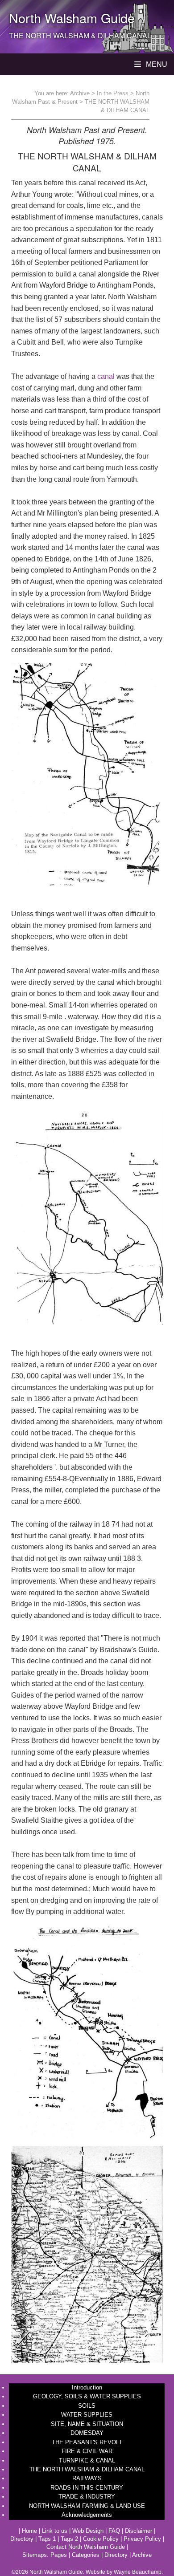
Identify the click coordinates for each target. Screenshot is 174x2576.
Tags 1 (47, 2539)
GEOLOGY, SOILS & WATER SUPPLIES (87, 2396)
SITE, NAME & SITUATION (87, 2424)
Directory (22, 2539)
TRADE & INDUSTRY (87, 2497)
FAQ (114, 2531)
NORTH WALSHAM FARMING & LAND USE (87, 2506)
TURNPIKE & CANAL (87, 2460)
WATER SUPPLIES (87, 2415)
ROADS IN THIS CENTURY (87, 2488)
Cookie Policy (101, 2539)
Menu (156, 64)
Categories (86, 2555)
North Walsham (53, 18)
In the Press (113, 93)
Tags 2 (69, 2539)
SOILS (87, 2406)
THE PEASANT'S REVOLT (87, 2442)
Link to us (55, 2531)
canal (106, 376)
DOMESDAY (87, 2433)
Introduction (87, 2387)
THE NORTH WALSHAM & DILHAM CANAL (87, 2469)
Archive (80, 93)
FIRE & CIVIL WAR (87, 2451)
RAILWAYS (87, 2478)
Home (29, 2531)
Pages (59, 2555)
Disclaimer (139, 2531)
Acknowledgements (87, 2515)
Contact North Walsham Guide (86, 2547)
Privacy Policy (142, 2539)
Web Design (88, 2531)
